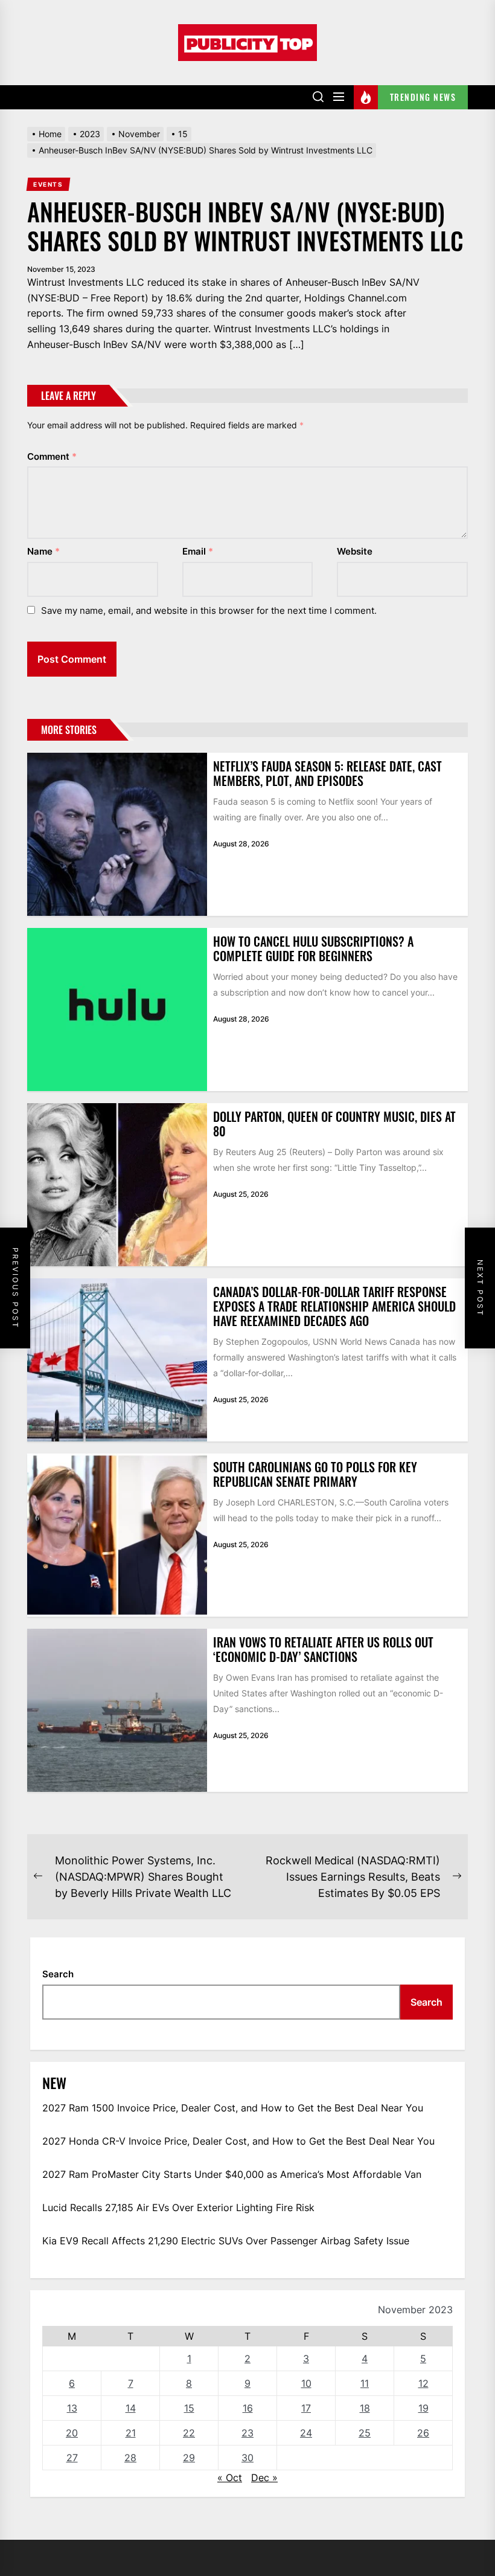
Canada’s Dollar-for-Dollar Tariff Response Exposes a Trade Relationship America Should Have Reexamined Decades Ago (334, 1306)
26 (423, 2433)
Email (198, 551)
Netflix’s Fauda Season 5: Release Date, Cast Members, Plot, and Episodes (327, 773)
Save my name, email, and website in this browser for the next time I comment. (209, 610)
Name (43, 551)
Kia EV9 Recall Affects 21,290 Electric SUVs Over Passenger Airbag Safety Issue (226, 2241)
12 (423, 2383)
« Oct (230, 2478)
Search (58, 1974)
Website (355, 551)
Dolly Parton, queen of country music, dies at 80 (334, 1124)
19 (423, 2408)
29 (189, 2458)
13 (72, 2408)
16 (248, 2408)
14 (131, 2408)
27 (72, 2458)
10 (306, 2383)
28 (130, 2458)
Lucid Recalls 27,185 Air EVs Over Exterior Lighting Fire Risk (178, 2207)
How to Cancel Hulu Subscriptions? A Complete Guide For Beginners (313, 948)
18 (365, 2408)
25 (365, 2433)
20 (72, 2433)
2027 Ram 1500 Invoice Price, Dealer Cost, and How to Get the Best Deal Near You (233, 2108)
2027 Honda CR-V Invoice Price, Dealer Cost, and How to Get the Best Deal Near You (238, 2141)
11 (365, 2383)
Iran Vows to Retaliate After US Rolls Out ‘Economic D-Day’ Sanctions (323, 1649)
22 (189, 2433)
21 (131, 2433)
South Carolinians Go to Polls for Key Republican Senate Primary (315, 1474)
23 (247, 2433)
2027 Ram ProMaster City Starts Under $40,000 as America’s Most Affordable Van (232, 2174)
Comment (52, 456)
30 (247, 2458)
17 (306, 2408)
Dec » (264, 2478)
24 (306, 2433)
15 (189, 2408)
